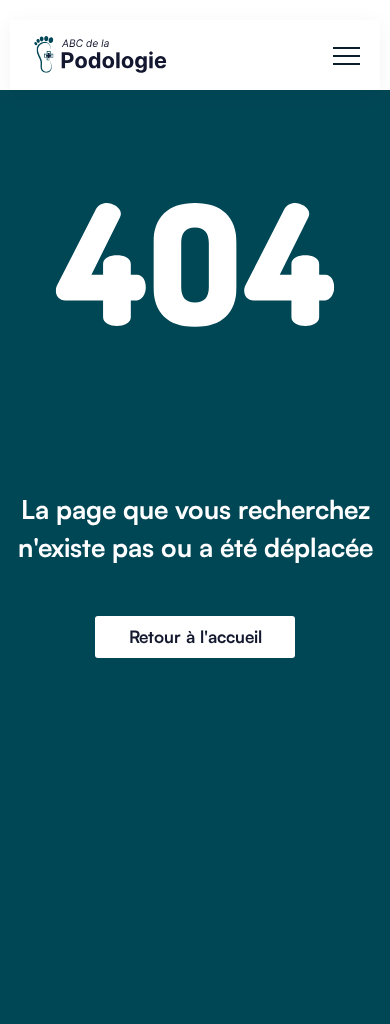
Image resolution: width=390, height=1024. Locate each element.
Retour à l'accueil (195, 636)
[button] (346, 55)
